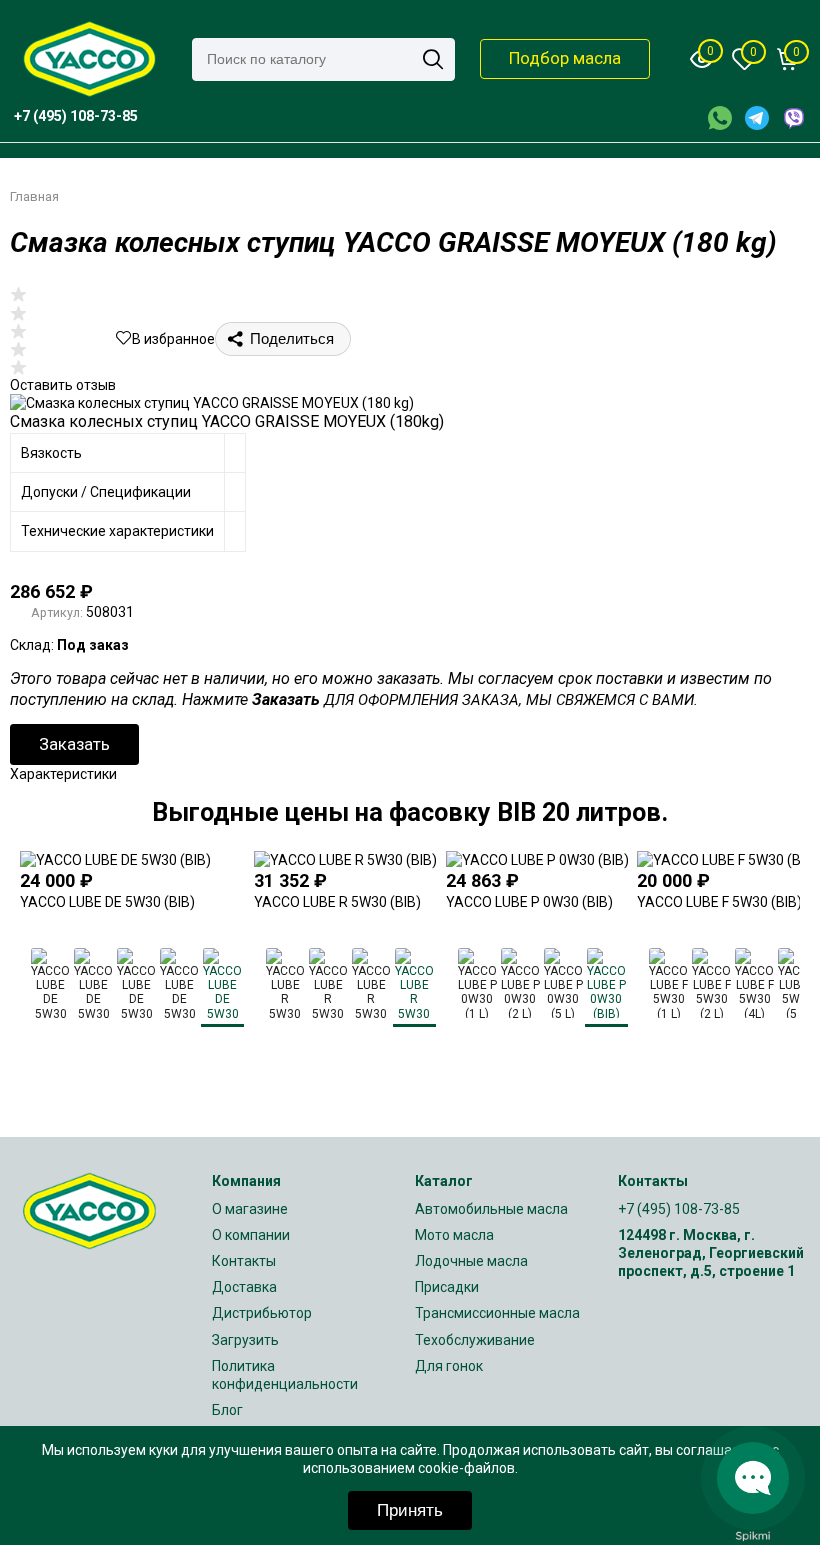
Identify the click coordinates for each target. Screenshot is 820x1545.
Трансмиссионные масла (497, 1313)
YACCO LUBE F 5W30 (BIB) (719, 902)
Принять (410, 1510)
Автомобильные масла (491, 1209)
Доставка (244, 1287)
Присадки (447, 1287)
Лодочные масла (471, 1261)
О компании (251, 1235)
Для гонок (449, 1366)
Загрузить (245, 1340)
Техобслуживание (475, 1340)
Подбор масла (565, 58)
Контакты (244, 1261)
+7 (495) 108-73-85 (679, 1209)
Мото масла (454, 1235)
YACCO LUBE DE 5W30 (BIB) (107, 902)
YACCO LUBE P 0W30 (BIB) (529, 902)
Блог (227, 1410)
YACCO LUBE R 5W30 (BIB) (337, 902)
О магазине (250, 1209)
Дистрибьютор (262, 1313)
